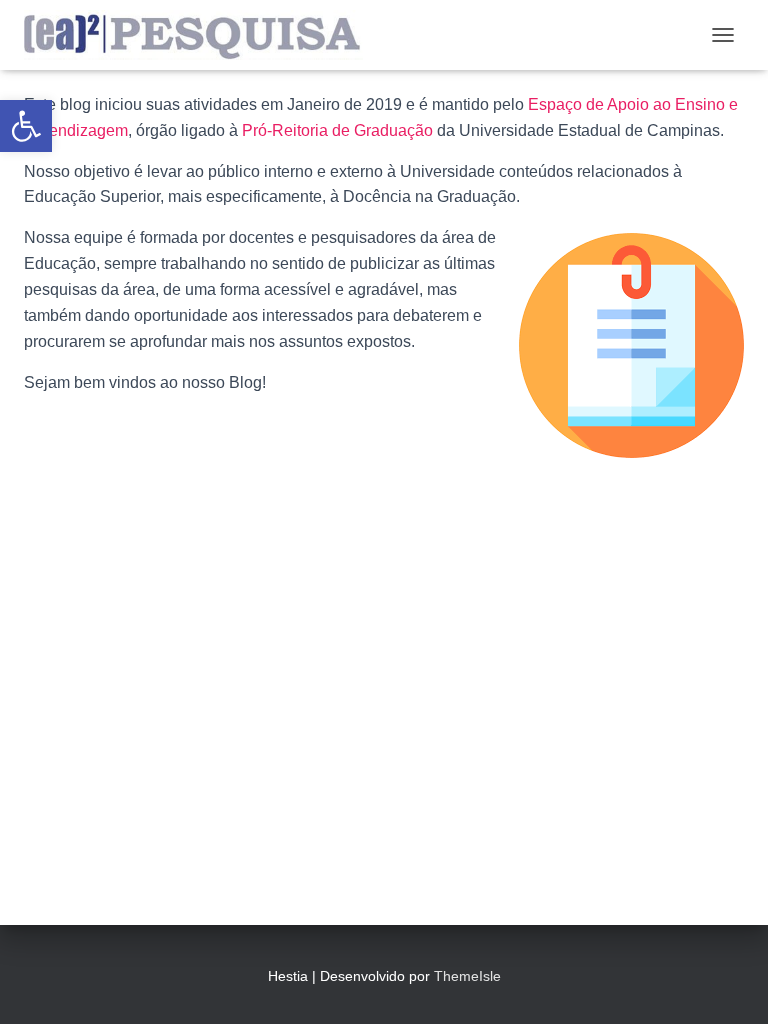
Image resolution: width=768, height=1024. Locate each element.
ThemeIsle (467, 976)
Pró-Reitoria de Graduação (337, 130)
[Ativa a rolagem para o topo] (728, 984)
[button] (26, 126)
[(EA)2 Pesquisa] (201, 35)
